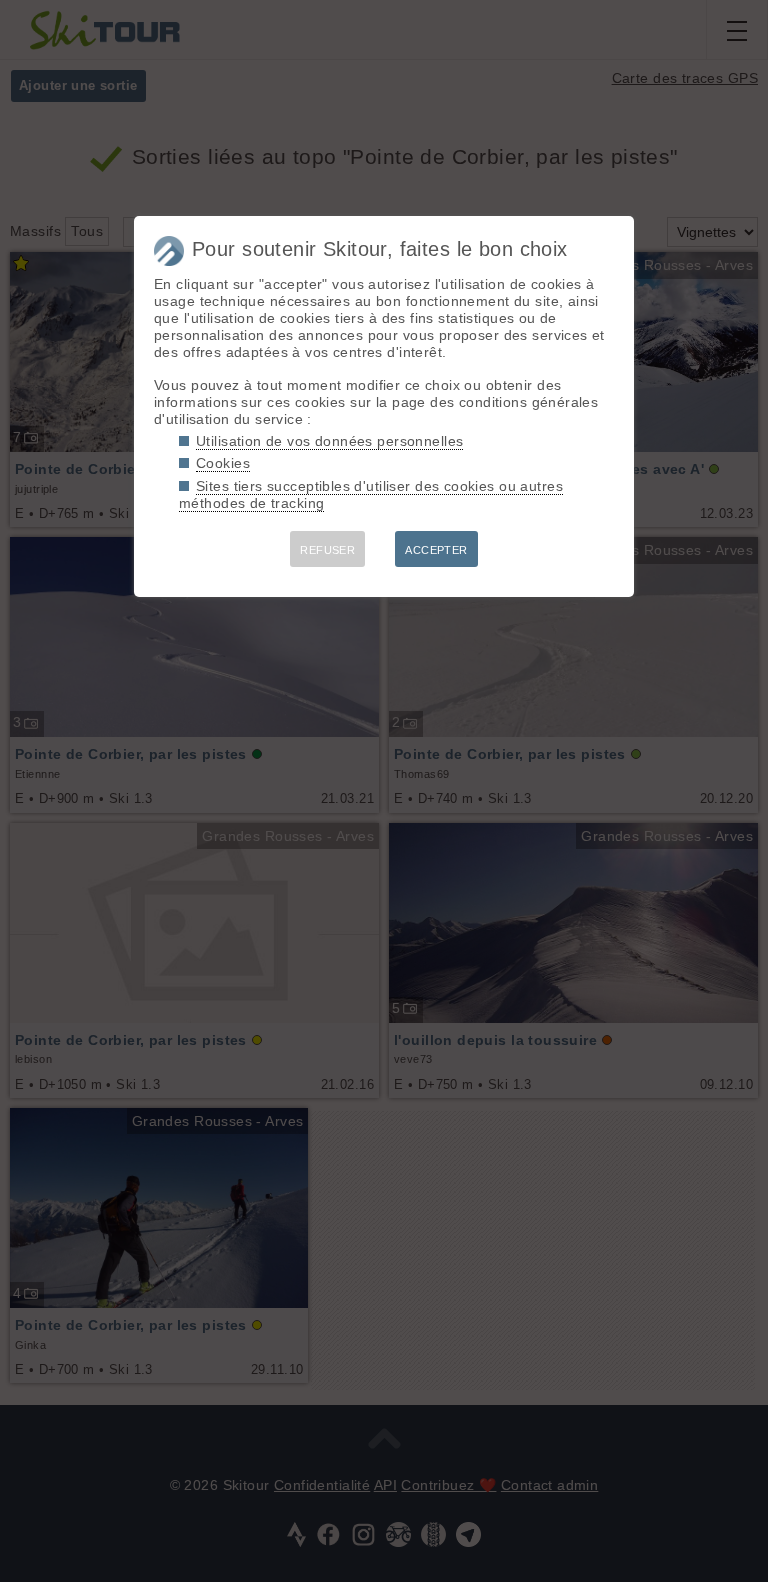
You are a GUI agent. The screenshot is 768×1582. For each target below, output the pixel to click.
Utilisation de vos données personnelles (329, 441)
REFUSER (327, 550)
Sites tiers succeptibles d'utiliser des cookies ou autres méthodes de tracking (371, 494)
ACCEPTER (436, 550)
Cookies (223, 463)
